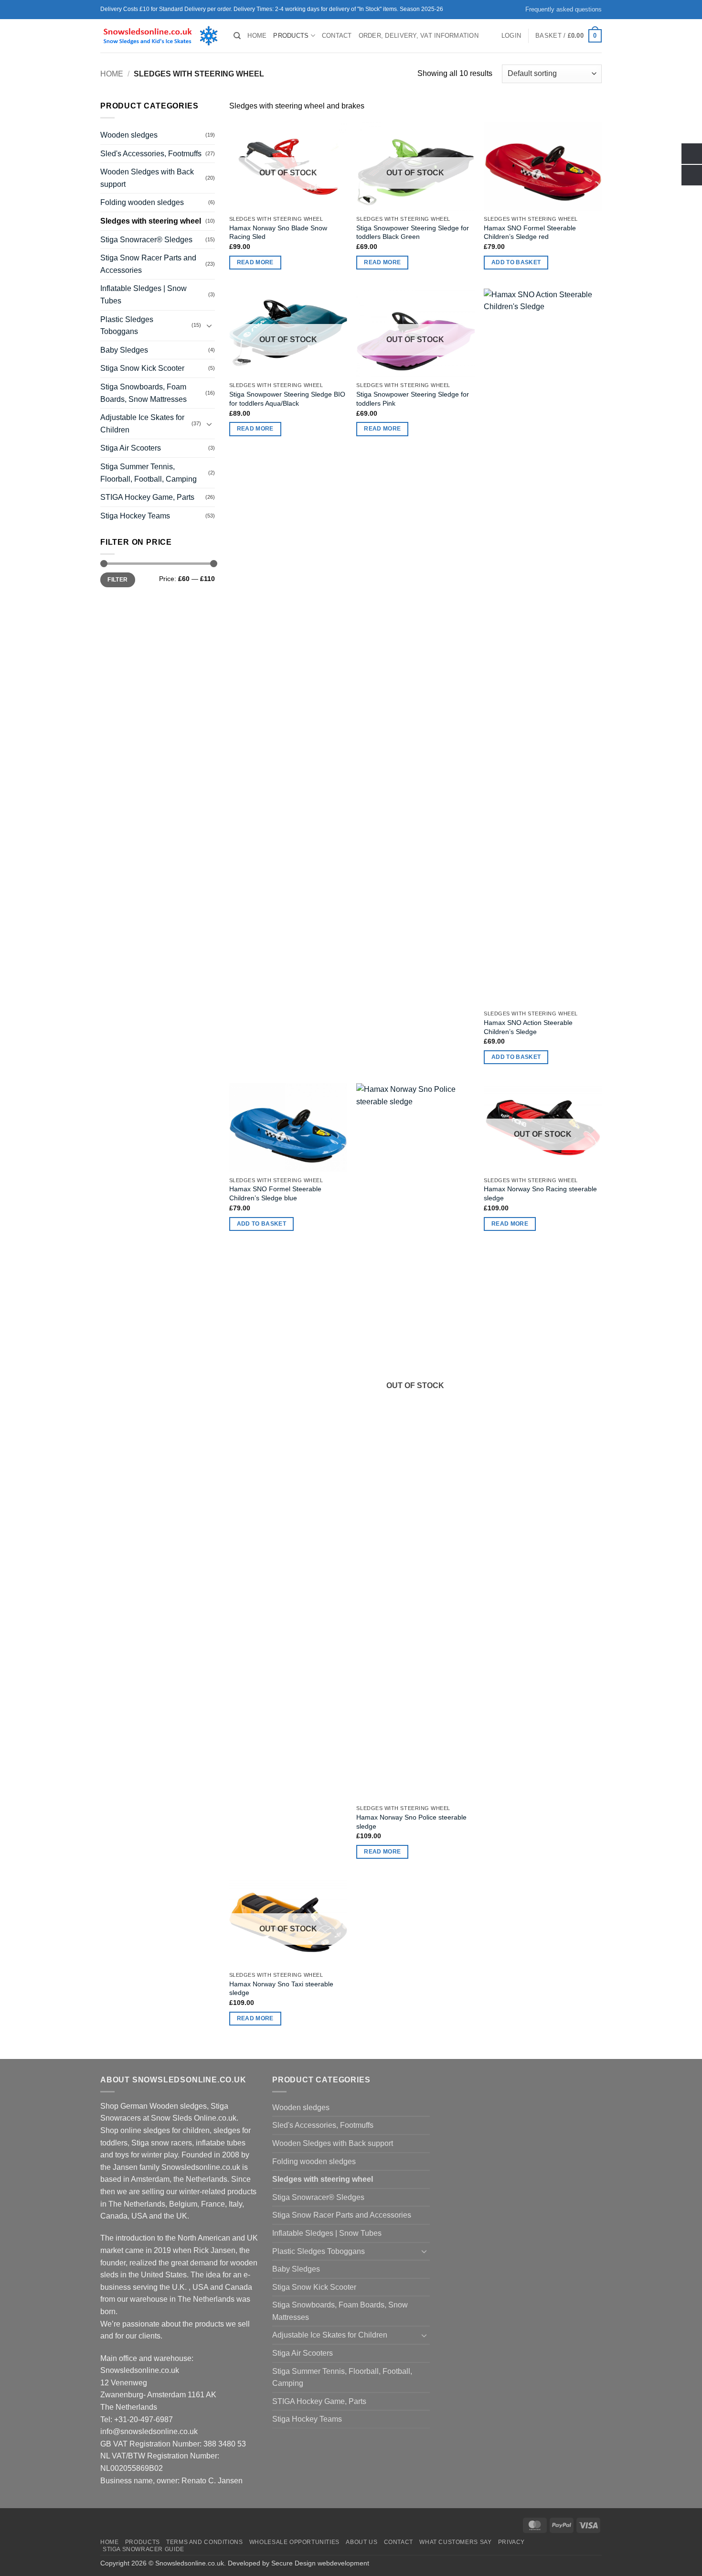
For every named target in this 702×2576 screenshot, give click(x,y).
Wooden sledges (129, 135)
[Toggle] (209, 325)
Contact (337, 36)
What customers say (455, 2542)
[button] (511, 36)
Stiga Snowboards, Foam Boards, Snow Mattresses (144, 393)
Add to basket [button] (516, 262)
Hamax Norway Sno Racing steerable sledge (540, 1193)
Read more (255, 262)
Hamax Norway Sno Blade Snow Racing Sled (278, 232)
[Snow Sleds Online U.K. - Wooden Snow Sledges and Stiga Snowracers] (160, 36)
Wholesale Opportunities (294, 2542)
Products (291, 36)
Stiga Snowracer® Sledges (146, 240)
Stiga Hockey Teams (135, 516)
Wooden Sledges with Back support (147, 178)
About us (362, 2542)
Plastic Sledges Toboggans (127, 326)
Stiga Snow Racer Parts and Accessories (148, 264)
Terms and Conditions (204, 2542)
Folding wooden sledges (142, 202)
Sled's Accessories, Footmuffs (151, 154)
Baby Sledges (124, 350)
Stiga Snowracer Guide (144, 2549)
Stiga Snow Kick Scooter (142, 368)
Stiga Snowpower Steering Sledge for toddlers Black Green (413, 232)
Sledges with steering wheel (151, 221)
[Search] (237, 36)
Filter (117, 580)
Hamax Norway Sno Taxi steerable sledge (281, 1989)
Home (257, 36)
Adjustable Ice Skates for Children (142, 424)
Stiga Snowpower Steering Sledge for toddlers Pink (413, 399)
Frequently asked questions (564, 9)
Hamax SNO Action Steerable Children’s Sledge (528, 1027)
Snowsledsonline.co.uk (190, 2563)
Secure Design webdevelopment (320, 2563)
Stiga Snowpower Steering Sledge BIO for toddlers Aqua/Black (287, 399)
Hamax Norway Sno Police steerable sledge (411, 1822)
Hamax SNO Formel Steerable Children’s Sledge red (530, 232)
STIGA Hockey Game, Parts (147, 497)
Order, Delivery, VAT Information (419, 36)
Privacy (511, 2542)
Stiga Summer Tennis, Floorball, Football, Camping (149, 473)
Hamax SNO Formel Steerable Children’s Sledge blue (275, 1193)
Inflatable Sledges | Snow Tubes (144, 295)
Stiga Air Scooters (131, 448)
